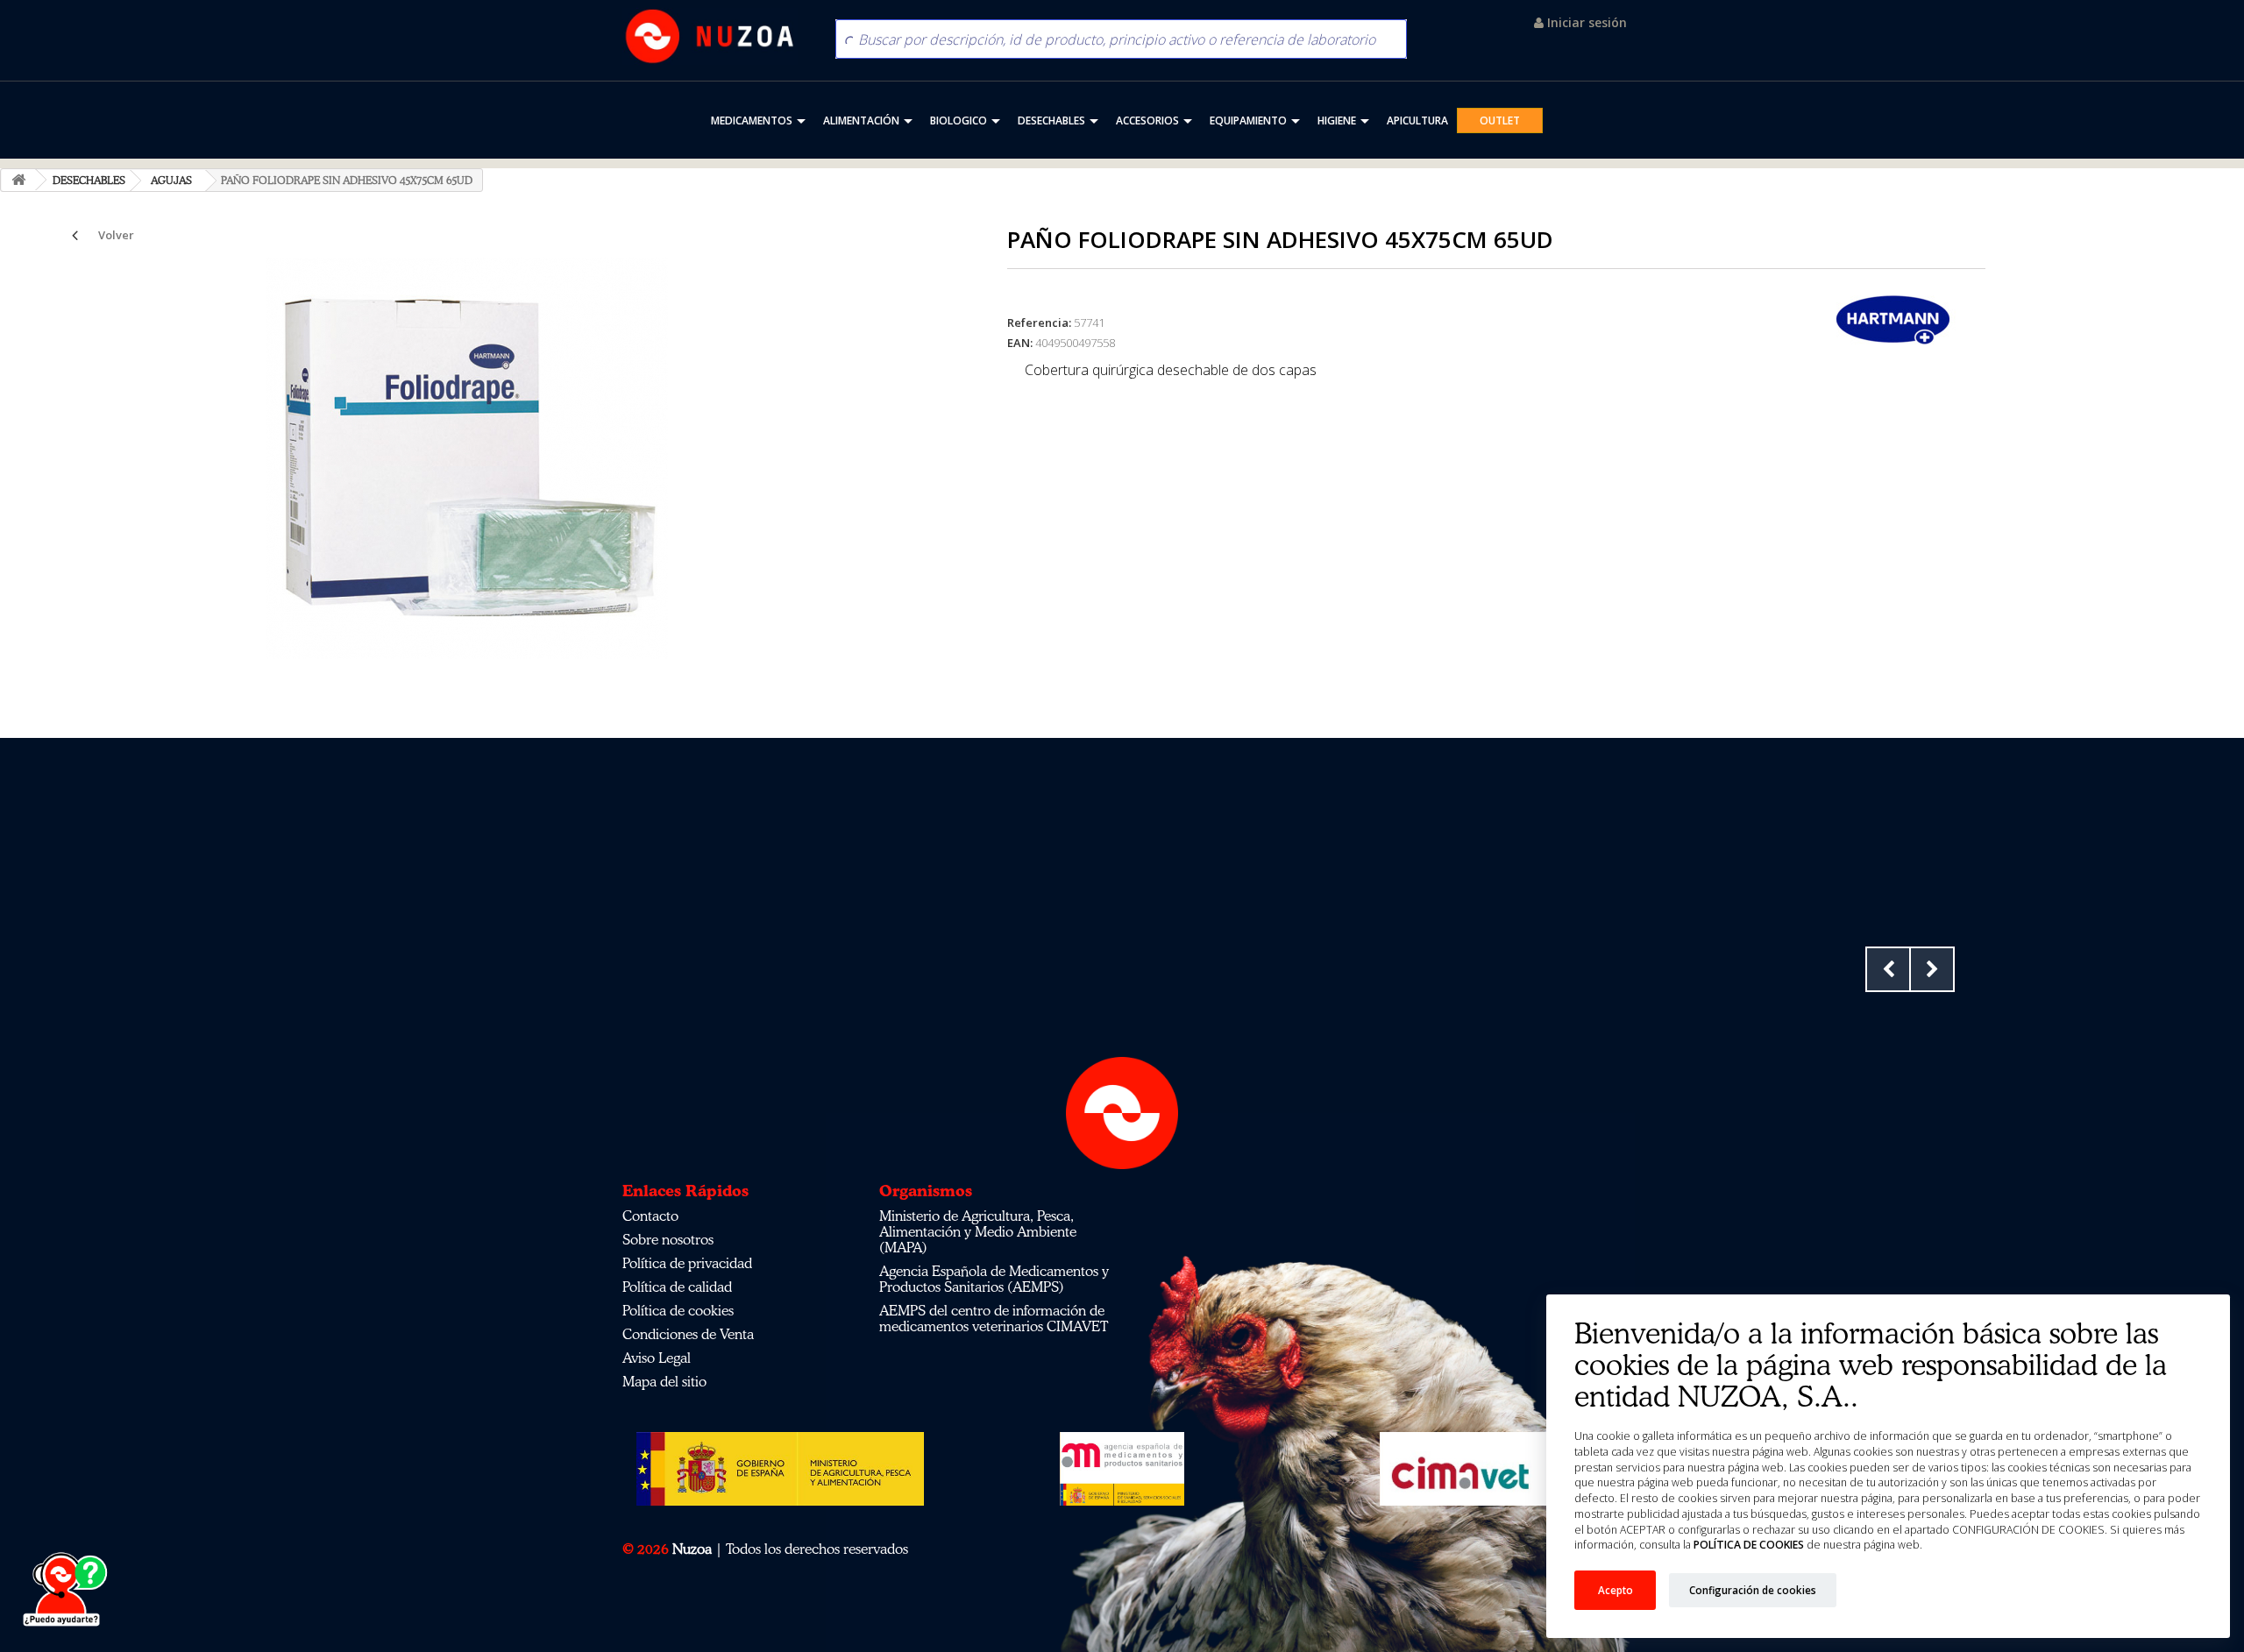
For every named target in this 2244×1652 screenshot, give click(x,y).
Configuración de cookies (1753, 1590)
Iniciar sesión (1585, 22)
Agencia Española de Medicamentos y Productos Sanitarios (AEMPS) (994, 1279)
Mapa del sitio (664, 1381)
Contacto (650, 1216)
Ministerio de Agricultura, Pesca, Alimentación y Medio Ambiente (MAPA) (978, 1231)
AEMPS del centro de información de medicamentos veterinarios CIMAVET (994, 1318)
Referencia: (1039, 323)
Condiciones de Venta (688, 1334)
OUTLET (1500, 121)
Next (1932, 969)
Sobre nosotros (668, 1239)
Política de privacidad (687, 1263)
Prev (1888, 969)
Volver (116, 235)
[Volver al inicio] (18, 180)
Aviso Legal (657, 1358)
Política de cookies (678, 1310)
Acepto (1616, 1590)
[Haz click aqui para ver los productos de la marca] (1893, 318)
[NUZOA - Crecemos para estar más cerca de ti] (710, 36)
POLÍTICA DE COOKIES (1749, 1545)
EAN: (1020, 343)
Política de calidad (677, 1287)
